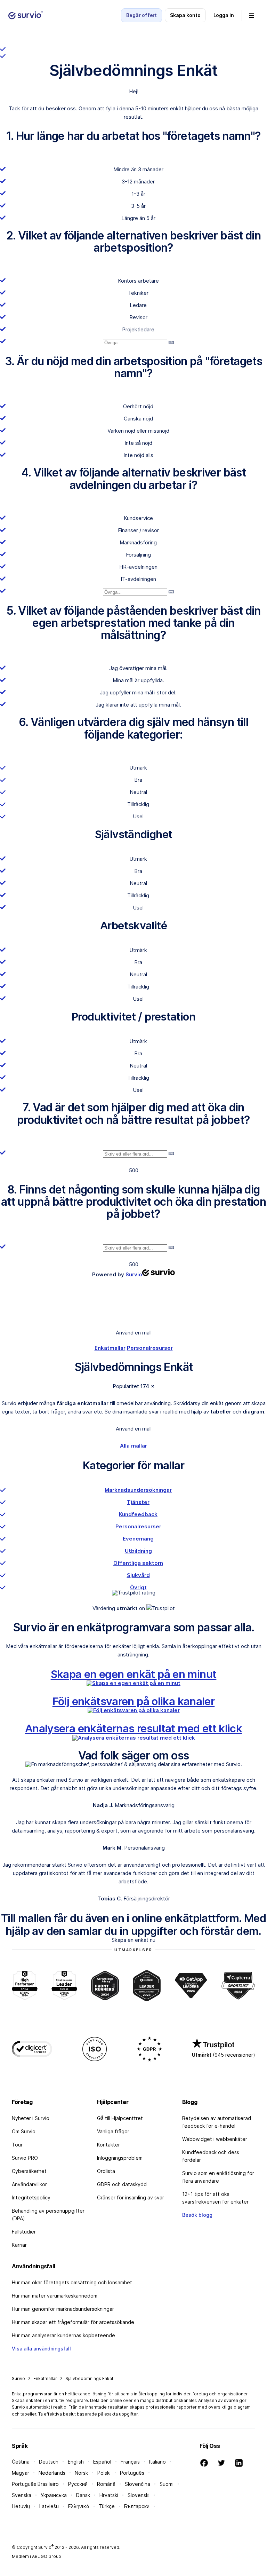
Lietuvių (21, 2506)
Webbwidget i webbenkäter (215, 2139)
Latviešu (49, 2506)
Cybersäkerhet (29, 2171)
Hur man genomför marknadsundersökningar (63, 2309)
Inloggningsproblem (120, 2158)
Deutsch (49, 2462)
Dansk (83, 2495)
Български (137, 2506)
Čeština (21, 2462)
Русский (78, 2484)
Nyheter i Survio (31, 2118)
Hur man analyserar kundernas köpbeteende (63, 2335)
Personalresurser (150, 1348)
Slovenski (139, 2495)
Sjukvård (138, 1575)
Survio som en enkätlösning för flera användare (218, 2177)
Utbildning (138, 1551)
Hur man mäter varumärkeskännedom (55, 2296)
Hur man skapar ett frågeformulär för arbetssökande (73, 2322)
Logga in (224, 15)
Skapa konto (185, 15)
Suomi (167, 2484)
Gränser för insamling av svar (131, 2197)
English (76, 2462)
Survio (18, 2378)
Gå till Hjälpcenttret (120, 2118)
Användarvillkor (29, 2184)
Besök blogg (197, 2215)
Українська (54, 2495)
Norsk (81, 2473)
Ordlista (106, 2171)
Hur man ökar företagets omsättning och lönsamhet (72, 2282)
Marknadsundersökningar (138, 1490)
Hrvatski (109, 2495)
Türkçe (107, 2506)
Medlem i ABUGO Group (37, 2556)
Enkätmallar (110, 1348)
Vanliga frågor (113, 2131)
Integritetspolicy (31, 2197)
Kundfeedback (138, 1514)
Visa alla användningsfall (41, 2349)
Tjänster (138, 1502)
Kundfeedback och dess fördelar (211, 2156)
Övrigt (138, 1587)
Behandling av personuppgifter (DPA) (48, 2215)
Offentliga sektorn (138, 1563)
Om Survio (24, 2131)
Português (132, 2473)
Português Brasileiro (35, 2484)
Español (102, 2462)
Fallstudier (24, 2232)
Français (130, 2462)
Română (106, 2484)
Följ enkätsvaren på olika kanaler (134, 1701)
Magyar (21, 2473)
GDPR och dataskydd (122, 2184)
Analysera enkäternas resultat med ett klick (133, 1728)
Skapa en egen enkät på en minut (134, 1674)
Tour (17, 2145)
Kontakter (108, 2145)
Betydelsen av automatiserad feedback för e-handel (217, 2122)
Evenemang (138, 1539)
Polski (104, 2473)
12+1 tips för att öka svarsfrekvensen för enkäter (215, 2198)
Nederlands (52, 2473)
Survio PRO (25, 2158)
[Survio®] (26, 15)
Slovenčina (137, 2484)
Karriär (19, 2245)
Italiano (157, 2462)
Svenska (22, 2495)
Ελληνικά (79, 2506)
